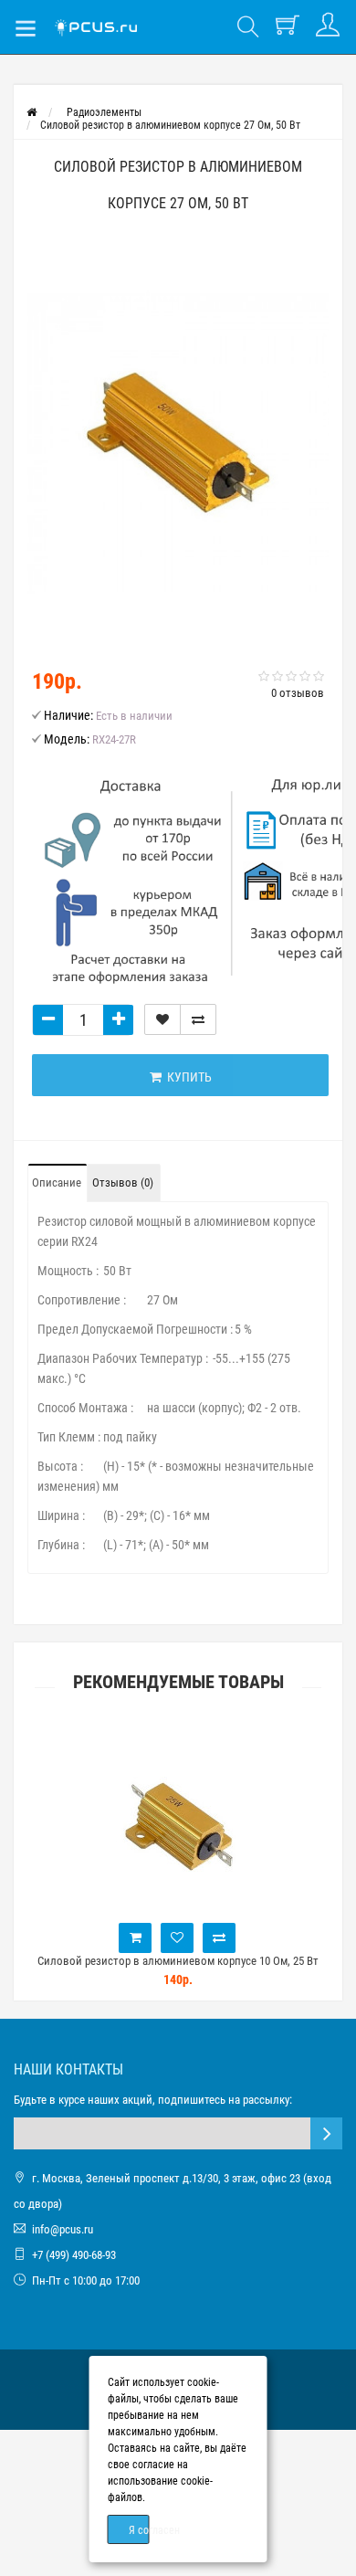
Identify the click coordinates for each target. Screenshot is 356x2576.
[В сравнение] (198, 1019)
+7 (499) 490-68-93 (74, 2255)
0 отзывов (298, 693)
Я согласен (139, 2530)
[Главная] (31, 112)
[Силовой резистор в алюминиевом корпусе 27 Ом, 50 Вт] (178, 443)
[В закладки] (162, 1019)
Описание (57, 1182)
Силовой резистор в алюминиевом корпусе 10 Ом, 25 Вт (162, 1961)
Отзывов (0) (123, 1182)
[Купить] (120, 1938)
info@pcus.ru (63, 2229)
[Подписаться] (326, 2133)
